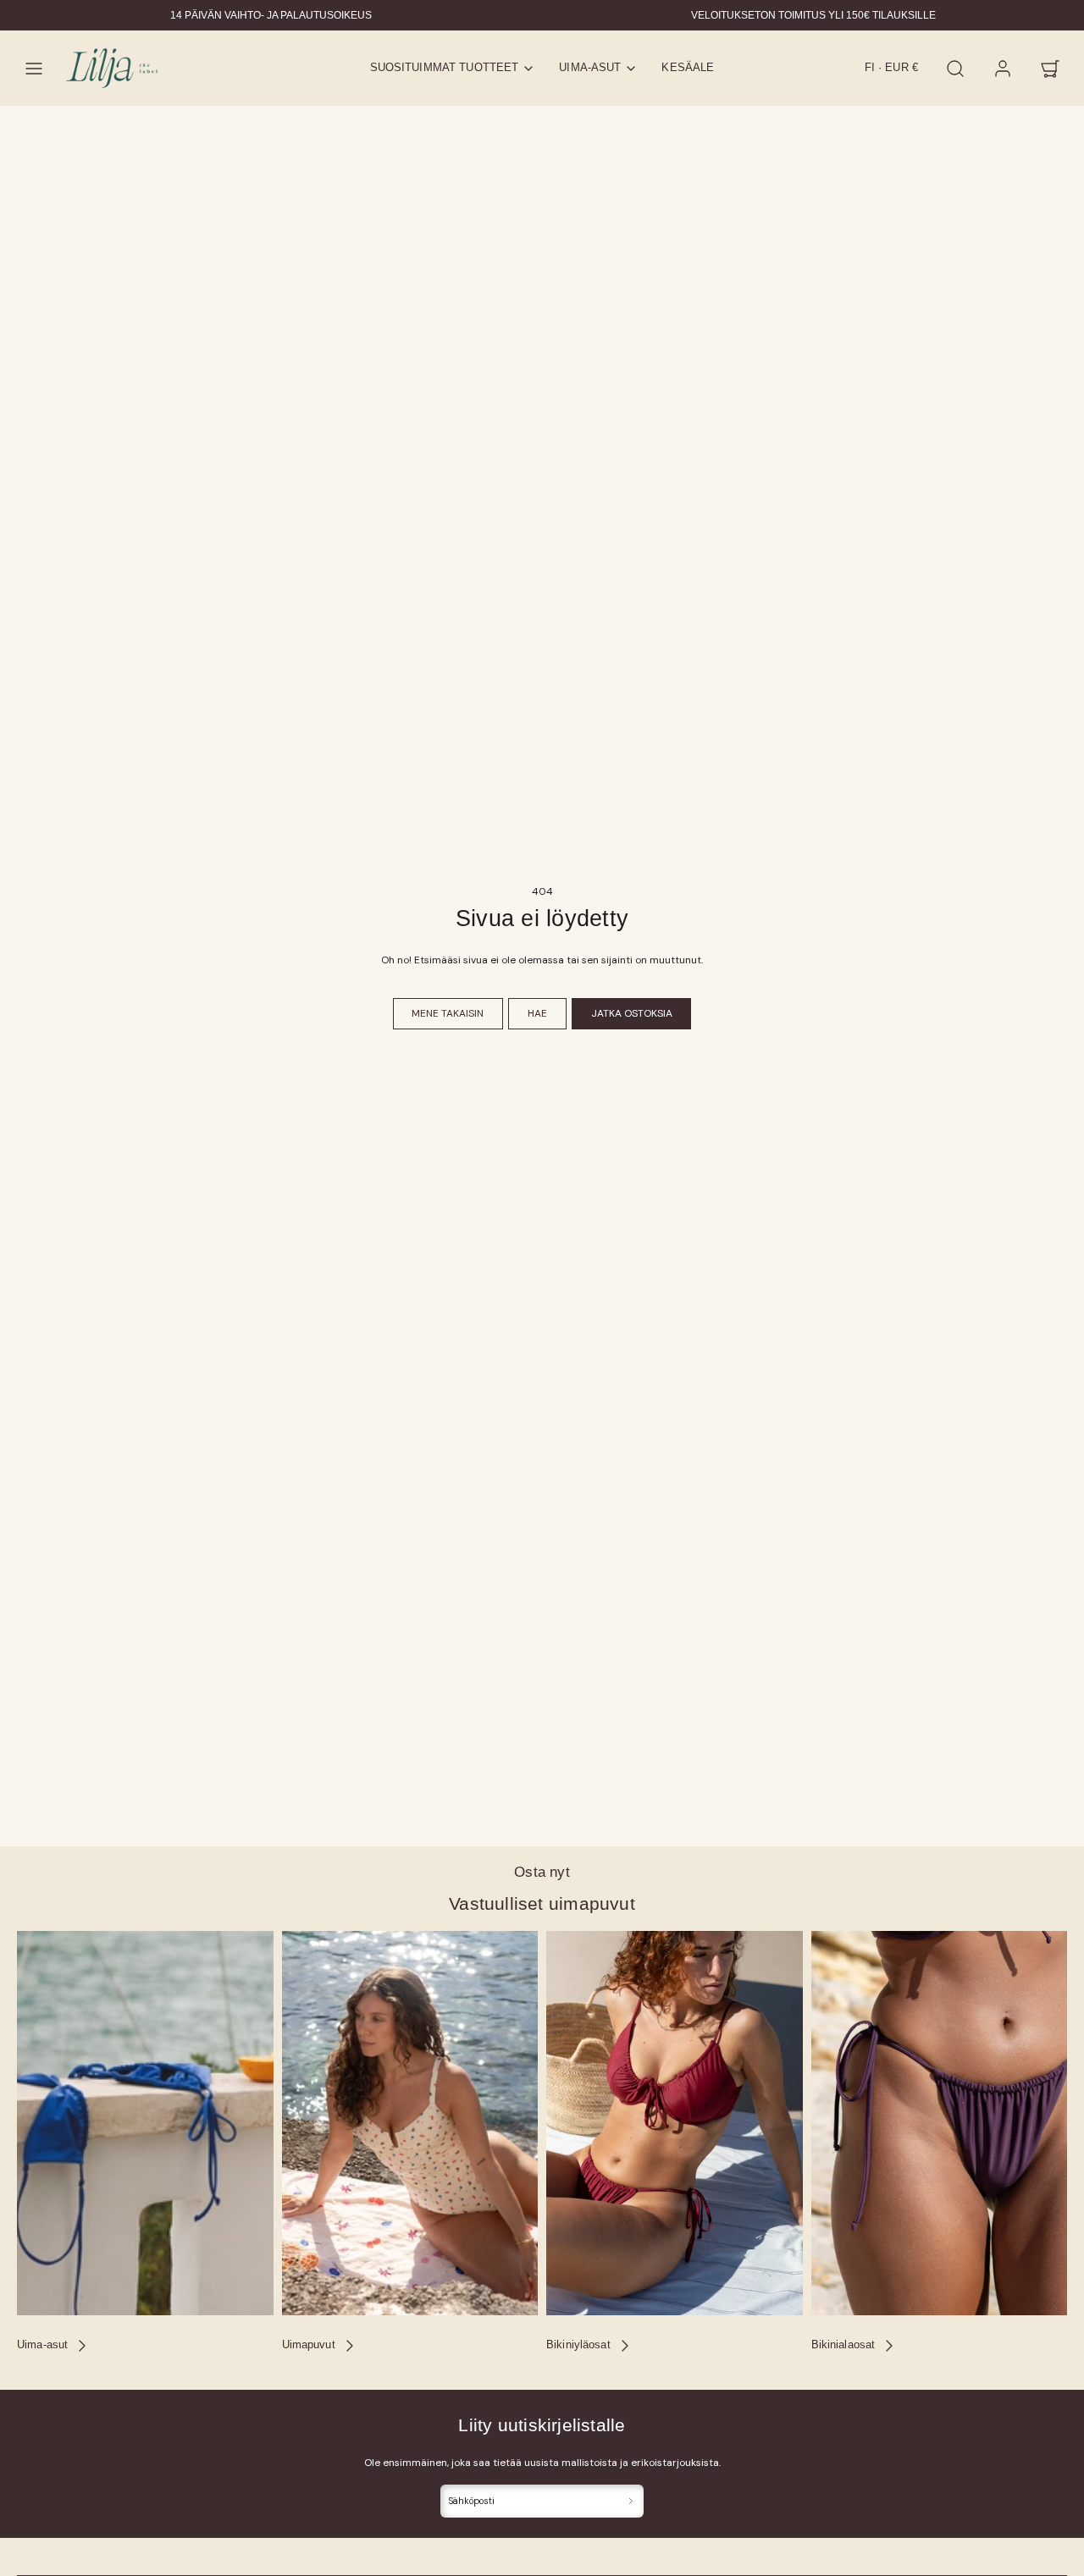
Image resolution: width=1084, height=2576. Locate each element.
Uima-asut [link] (590, 68)
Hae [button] (537, 1013)
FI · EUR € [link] (891, 68)
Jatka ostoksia (632, 1013)
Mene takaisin (448, 1013)
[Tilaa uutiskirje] (631, 2501)
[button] (34, 69)
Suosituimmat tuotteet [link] (445, 68)
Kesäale (688, 68)
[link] (1003, 69)
